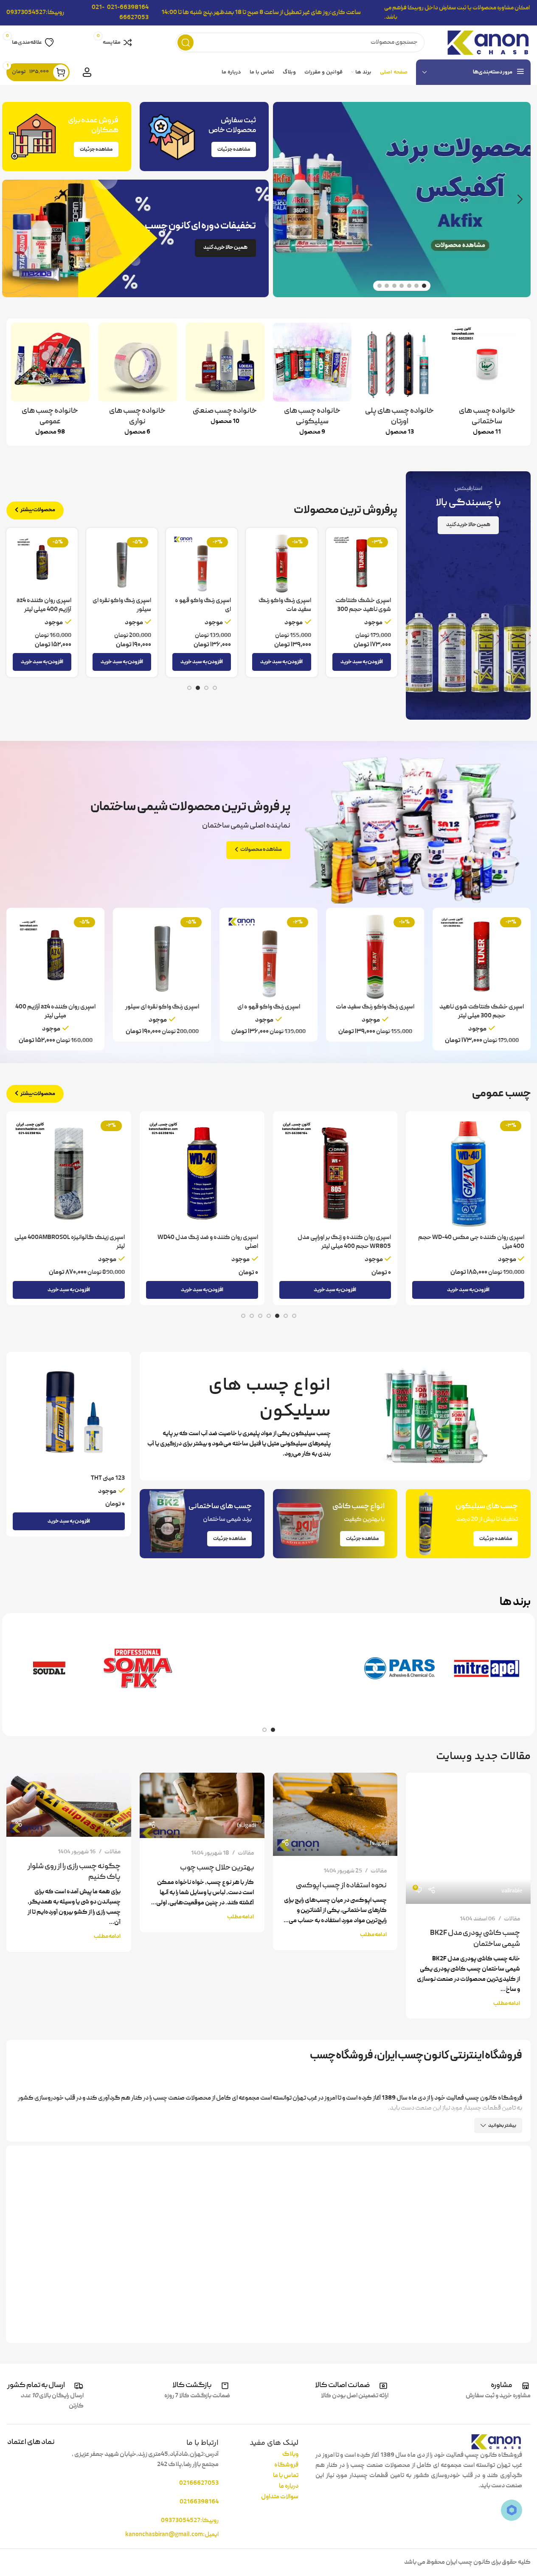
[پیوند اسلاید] (402, 200)
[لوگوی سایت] (488, 43)
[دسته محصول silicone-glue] (312, 382)
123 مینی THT (108, 1478)
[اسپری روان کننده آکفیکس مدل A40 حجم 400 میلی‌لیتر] (281, 563)
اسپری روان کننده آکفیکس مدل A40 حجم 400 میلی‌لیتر (286, 610)
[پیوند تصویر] (496, 2442)
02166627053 (199, 2483)
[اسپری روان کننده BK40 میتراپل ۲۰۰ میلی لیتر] (361, 563)
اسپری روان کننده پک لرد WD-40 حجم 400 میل (203, 610)
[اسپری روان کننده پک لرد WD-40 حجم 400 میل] (202, 563)
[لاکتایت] (312, 1668)
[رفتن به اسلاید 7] (380, 286)
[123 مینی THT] (69, 1414)
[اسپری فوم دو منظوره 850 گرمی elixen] (335, 1174)
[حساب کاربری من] (87, 72)
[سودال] (50, 1668)
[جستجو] (186, 42)
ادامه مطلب (507, 2003)
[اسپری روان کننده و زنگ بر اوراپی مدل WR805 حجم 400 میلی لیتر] (42, 563)
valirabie (512, 1891)
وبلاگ (290, 2455)
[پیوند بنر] (135, 238)
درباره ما (289, 2486)
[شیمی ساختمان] (225, 1668)
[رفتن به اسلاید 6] (387, 286)
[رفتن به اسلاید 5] (394, 286)
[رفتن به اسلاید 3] (409, 286)
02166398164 (199, 2502)
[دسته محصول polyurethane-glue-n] (399, 382)
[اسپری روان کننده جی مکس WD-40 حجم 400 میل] (122, 563)
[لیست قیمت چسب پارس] (399, 1668)
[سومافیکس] (138, 1668)
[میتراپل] (487, 1668)
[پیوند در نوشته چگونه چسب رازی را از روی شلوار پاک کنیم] (69, 1805)
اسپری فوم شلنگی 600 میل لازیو (217, 1238)
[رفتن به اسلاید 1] (424, 286)
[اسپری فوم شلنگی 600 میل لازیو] (202, 1174)
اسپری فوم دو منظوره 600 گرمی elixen (475, 1238)
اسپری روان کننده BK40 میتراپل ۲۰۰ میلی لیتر (363, 610)
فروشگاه (286, 2465)
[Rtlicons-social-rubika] (512, 2510)
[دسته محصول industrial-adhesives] (225, 377)
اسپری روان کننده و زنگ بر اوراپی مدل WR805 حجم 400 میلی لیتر (47, 614)
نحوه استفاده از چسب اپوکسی (341, 1886)
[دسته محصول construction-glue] (487, 382)
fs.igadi (379, 1844)
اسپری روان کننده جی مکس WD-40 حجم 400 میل (124, 610)
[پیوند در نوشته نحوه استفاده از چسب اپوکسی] (335, 1814)
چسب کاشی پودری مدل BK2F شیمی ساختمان (475, 1939)
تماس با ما (286, 2476)
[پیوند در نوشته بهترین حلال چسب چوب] (202, 1805)
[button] (520, 200)
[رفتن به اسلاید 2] (416, 286)
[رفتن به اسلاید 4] (402, 286)
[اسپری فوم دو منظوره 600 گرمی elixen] (468, 1174)
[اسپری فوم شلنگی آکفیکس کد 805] (69, 1174)
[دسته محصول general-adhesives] (50, 382)
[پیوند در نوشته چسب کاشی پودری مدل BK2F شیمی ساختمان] (468, 1838)
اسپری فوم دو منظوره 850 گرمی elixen (342, 1238)
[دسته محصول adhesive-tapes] (138, 382)
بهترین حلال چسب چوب (217, 1868)
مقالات (512, 1919)
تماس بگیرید (508, 1273)
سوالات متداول (280, 2497)
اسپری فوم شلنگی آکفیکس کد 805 (77, 1238)
